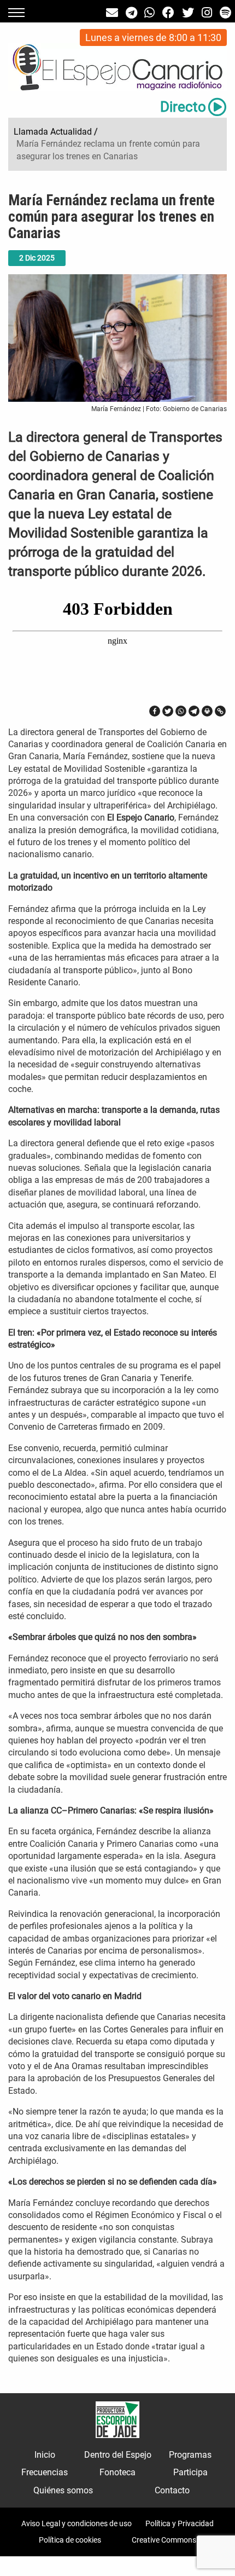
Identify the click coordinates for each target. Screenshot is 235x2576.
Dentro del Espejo (118, 2455)
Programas (190, 2455)
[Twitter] (168, 711)
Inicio (45, 2455)
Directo (183, 107)
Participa (190, 2472)
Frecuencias (45, 2472)
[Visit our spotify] (225, 13)
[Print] (207, 711)
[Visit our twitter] (188, 13)
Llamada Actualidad (53, 132)
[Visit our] (112, 13)
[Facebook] (155, 711)
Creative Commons (164, 2540)
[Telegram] (194, 711)
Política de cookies (70, 2540)
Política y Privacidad (180, 2523)
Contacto (172, 2490)
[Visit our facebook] (168, 13)
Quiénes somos (63, 2490)
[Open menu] (16, 13)
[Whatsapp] (181, 711)
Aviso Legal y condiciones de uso (77, 2523)
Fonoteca (117, 2472)
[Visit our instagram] (207, 13)
